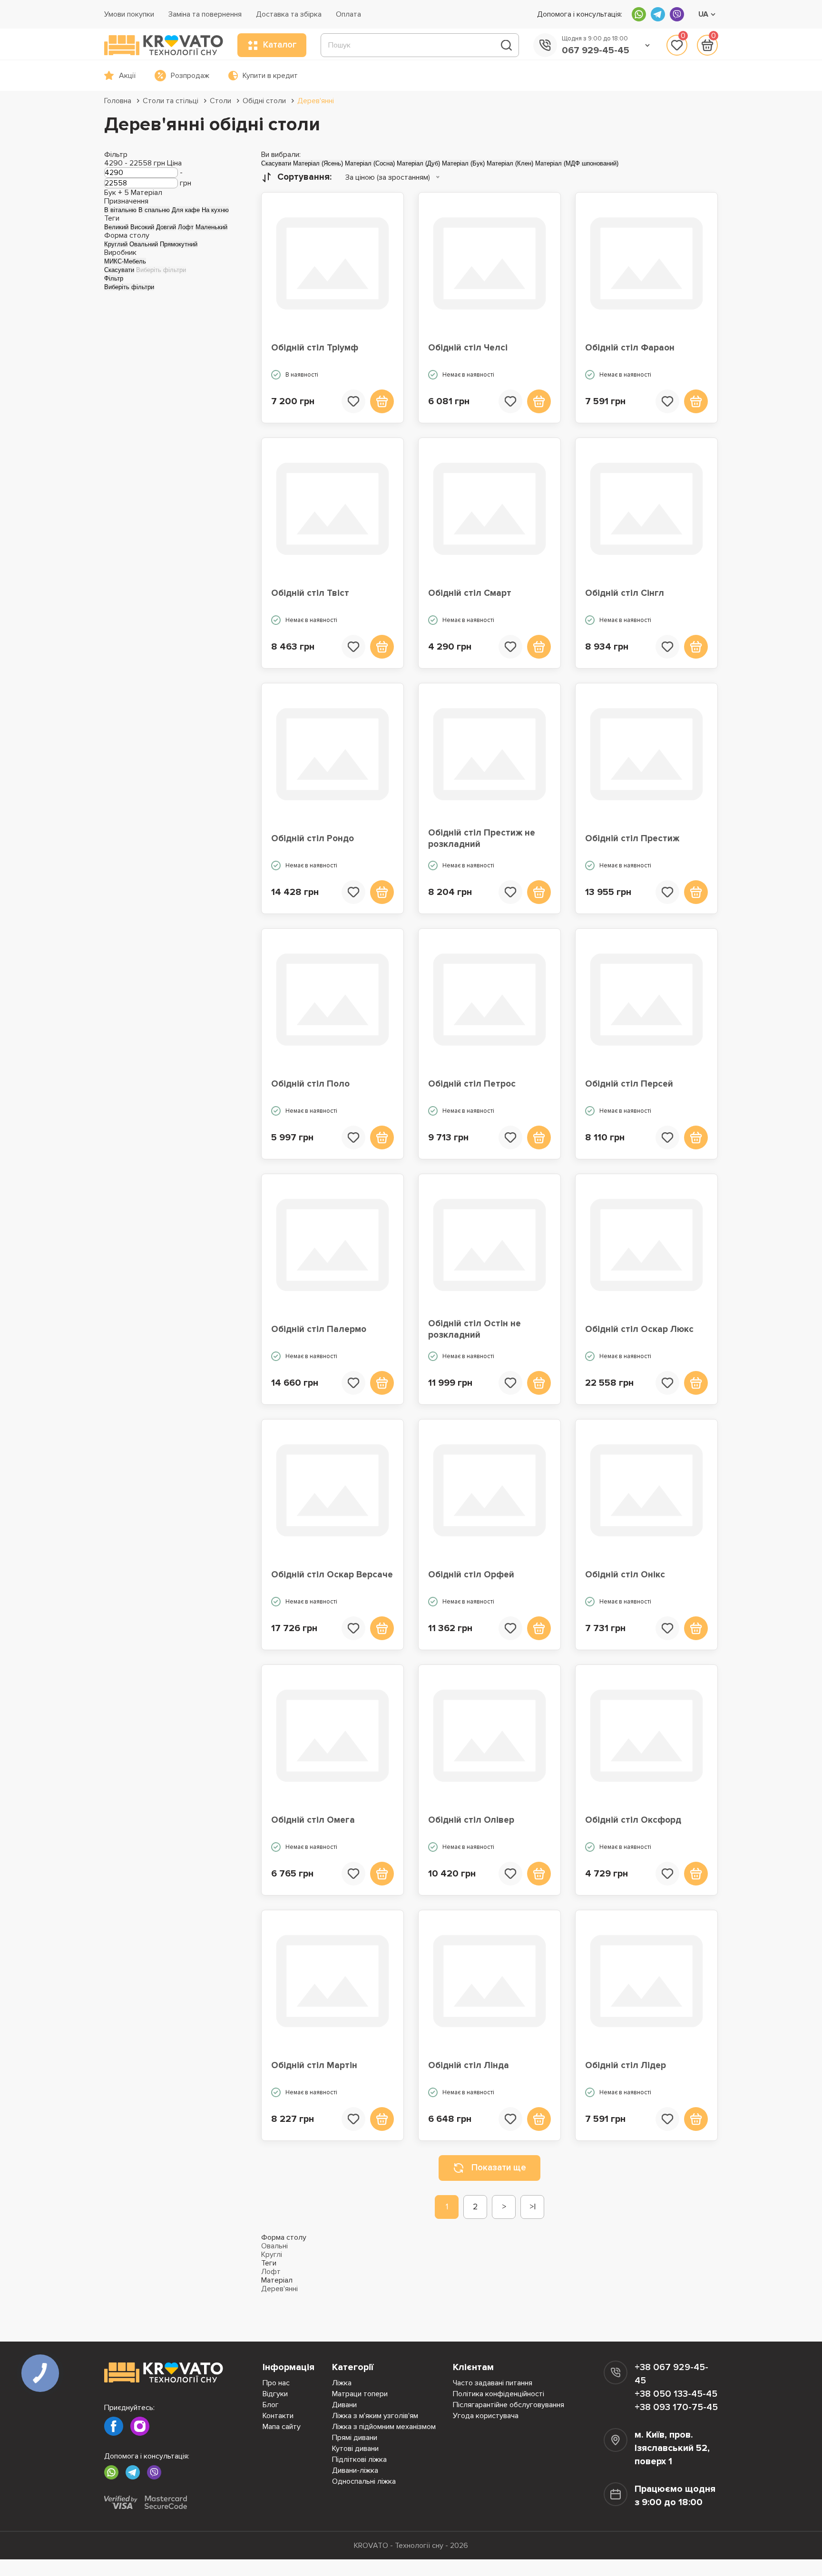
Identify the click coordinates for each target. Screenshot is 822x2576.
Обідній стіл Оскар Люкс (639, 1329)
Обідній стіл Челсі (468, 348)
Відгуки (275, 2394)
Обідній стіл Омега (313, 1820)
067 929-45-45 (596, 50)
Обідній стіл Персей (629, 1084)
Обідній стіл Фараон (630, 348)
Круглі (272, 2255)
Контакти (278, 2416)
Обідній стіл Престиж (632, 839)
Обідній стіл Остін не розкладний (475, 1329)
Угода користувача (486, 2416)
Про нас (276, 2383)
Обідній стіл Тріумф (315, 348)
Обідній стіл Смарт (470, 593)
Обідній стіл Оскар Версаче (332, 1575)
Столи (220, 101)
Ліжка (342, 2383)
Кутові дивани (355, 2449)
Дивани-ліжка (355, 2470)
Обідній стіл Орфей (471, 1575)
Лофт (271, 2272)
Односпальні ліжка (364, 2481)
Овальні (274, 2246)
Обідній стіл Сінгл (625, 593)
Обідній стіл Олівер (471, 1820)
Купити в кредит (270, 76)
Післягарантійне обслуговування (509, 2405)
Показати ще (499, 2168)
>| (533, 2207)
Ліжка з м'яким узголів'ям (375, 2416)
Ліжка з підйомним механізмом (384, 2427)
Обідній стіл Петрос (472, 1084)
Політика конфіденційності (499, 2394)
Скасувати (119, 270)
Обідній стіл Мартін (314, 2066)
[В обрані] (353, 401)
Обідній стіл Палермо (319, 1329)
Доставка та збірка (289, 14)
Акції (127, 76)
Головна (118, 101)
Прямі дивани (355, 2438)
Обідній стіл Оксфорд (633, 1820)
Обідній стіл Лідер (626, 2066)
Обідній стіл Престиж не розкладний (482, 839)
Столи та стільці (171, 101)
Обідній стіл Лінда (469, 2066)
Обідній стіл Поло (310, 1084)
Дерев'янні (316, 101)
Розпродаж (190, 76)
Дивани (344, 2405)
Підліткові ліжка (359, 2459)
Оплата (348, 14)
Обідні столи (264, 101)
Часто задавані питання (493, 2383)
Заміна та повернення (205, 14)
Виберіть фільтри (161, 270)
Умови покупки (129, 14)
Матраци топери (360, 2394)
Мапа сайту (282, 2427)
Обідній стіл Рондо (313, 839)
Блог (271, 2405)
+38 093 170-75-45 (676, 2407)
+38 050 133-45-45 (676, 2394)
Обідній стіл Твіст (310, 593)
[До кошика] (382, 401)
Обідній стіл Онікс (625, 1575)
